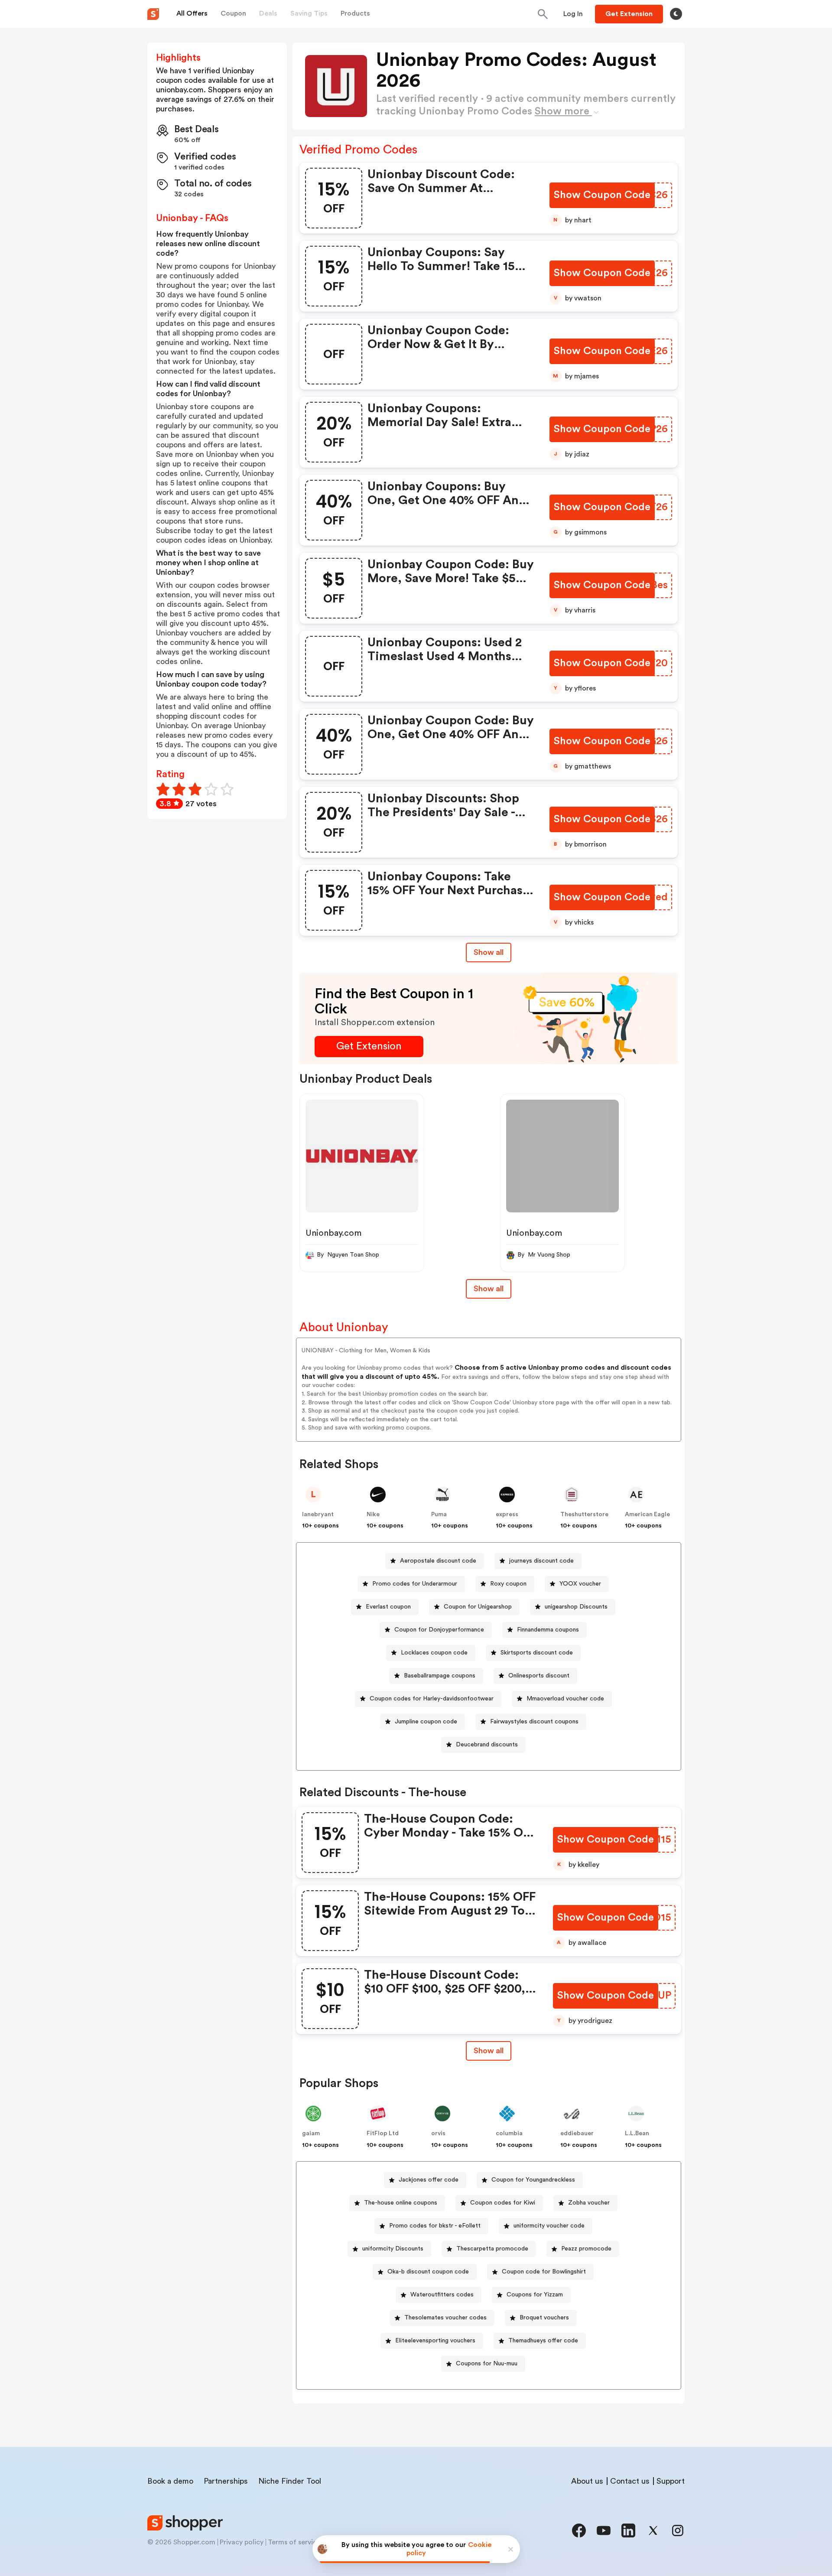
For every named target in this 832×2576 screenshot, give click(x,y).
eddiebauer (577, 2133)
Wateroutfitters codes (442, 2295)
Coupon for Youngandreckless (533, 2180)
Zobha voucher (589, 2203)
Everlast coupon (388, 1607)
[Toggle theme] (676, 14)
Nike (373, 1514)
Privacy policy (242, 2542)
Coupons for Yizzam (535, 2295)
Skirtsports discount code (537, 1653)
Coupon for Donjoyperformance (439, 1630)
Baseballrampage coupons (440, 1676)
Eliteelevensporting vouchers (435, 2341)
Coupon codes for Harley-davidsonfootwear (432, 1699)
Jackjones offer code (429, 2180)
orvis (438, 2133)
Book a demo (170, 2481)
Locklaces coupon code (434, 1653)
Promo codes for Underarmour (415, 1584)
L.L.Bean (637, 2133)
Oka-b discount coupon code (428, 2272)
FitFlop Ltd (383, 2133)
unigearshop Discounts (576, 1607)
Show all (489, 952)
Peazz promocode (586, 2249)
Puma (439, 1514)
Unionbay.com (333, 1233)
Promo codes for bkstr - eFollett (435, 2226)
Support (671, 2481)
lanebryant (318, 1514)
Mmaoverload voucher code (565, 1699)
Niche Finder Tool (290, 2481)
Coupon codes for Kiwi (503, 2203)
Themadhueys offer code (543, 2341)
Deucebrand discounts (487, 1745)
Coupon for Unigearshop (478, 1607)
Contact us (630, 2481)
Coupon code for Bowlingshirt (544, 2272)
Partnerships (226, 2481)
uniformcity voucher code (549, 2226)
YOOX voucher (580, 1584)
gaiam (311, 2133)
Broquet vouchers (544, 2318)
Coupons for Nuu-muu (487, 2364)
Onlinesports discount (539, 1676)
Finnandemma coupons (548, 1630)
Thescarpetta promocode (492, 2249)
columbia (509, 2133)
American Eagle (647, 1514)
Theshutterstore (584, 1514)
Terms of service (294, 2542)
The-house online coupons (401, 2203)
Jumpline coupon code (426, 1722)
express (507, 1514)
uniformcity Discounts (393, 2249)
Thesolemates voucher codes (445, 2318)
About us (587, 2481)
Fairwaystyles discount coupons (534, 1722)
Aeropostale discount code (438, 1561)
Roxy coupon (508, 1584)
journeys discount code (541, 1561)
